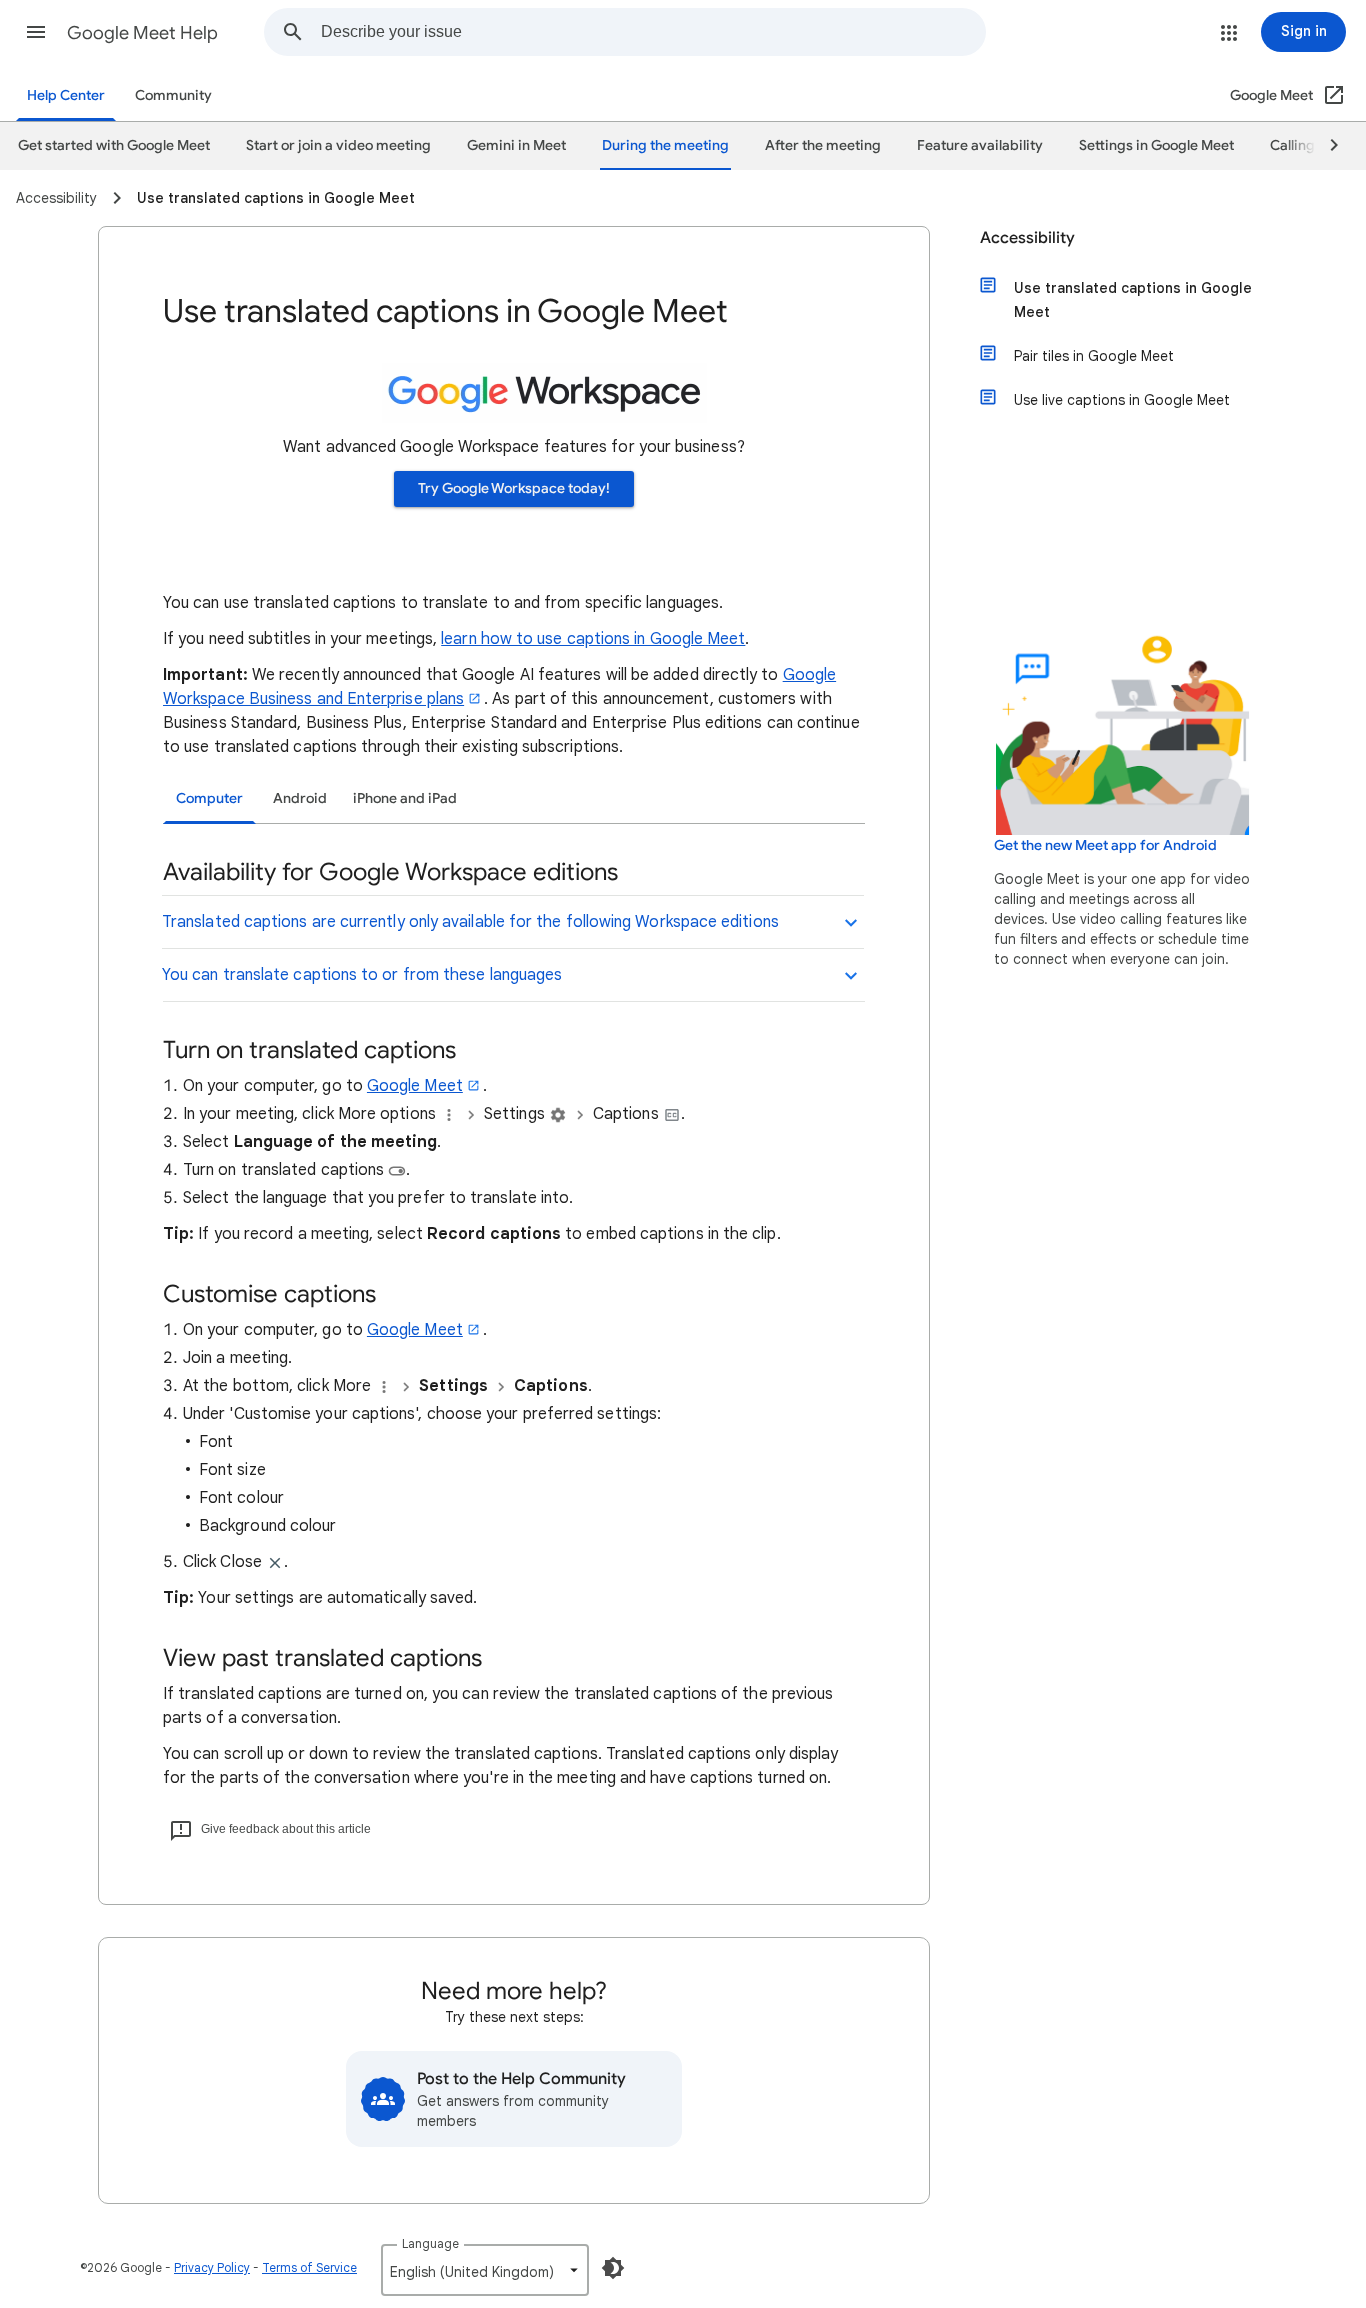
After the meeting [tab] (823, 145)
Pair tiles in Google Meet (1094, 356)
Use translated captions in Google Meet (1133, 300)
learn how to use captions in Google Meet (593, 639)
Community (173, 95)
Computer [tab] (209, 798)
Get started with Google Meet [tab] (114, 145)
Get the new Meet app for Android (1105, 845)
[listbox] (485, 2270)
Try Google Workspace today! (514, 488)
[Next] (1325, 146)
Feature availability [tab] (980, 145)
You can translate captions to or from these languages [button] (362, 975)
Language (430, 2243)
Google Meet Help (142, 33)
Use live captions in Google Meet (1122, 400)
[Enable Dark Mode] (613, 2268)
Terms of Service (309, 2267)
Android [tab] (300, 798)
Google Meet (415, 1086)
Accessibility (1027, 238)
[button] (36, 32)
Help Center (66, 95)
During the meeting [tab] (665, 145)
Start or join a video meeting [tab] (338, 145)
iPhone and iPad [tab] (405, 798)
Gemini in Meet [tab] (516, 145)
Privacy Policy (212, 2267)
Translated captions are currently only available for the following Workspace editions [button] (470, 922)
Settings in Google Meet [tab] (1156, 145)
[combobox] (653, 32)
